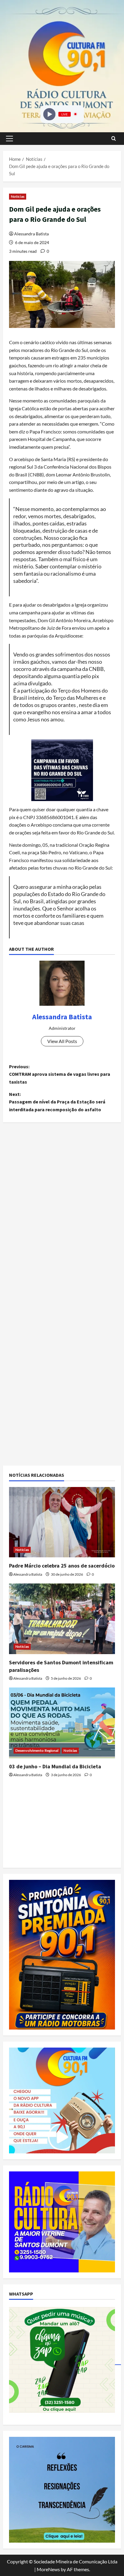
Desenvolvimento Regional (37, 1750)
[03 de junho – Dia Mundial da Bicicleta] (62, 1723)
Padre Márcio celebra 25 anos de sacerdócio (62, 1566)
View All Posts (62, 1041)
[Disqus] (62, 1211)
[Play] (49, 114)
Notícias (18, 196)
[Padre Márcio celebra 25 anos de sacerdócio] (62, 1522)
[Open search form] (114, 138)
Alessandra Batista (31, 234)
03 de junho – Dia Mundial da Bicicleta (55, 1766)
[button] (9, 139)
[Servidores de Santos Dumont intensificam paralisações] (62, 1619)
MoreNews (48, 2569)
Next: (57, 1102)
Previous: (60, 1074)
